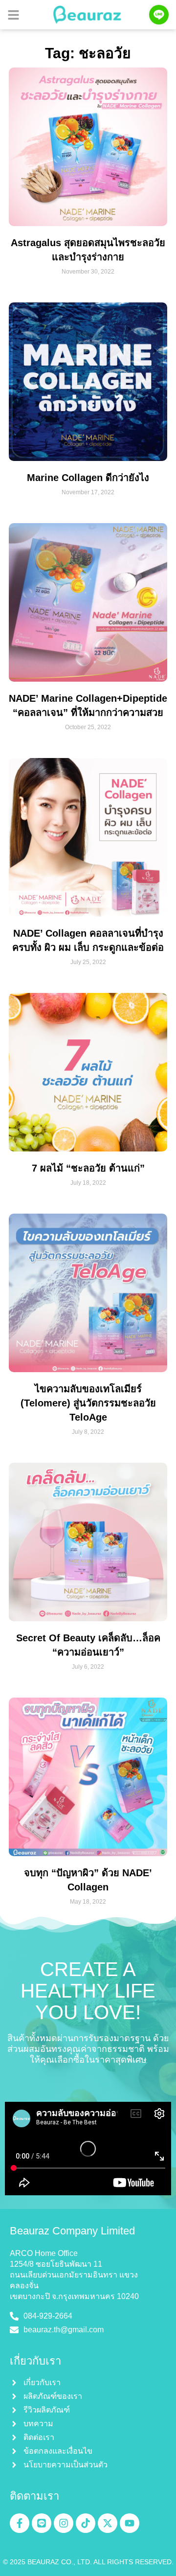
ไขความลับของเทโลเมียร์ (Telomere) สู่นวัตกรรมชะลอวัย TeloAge (88, 1403)
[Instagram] (64, 2523)
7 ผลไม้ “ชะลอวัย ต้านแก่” (88, 1168)
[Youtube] (130, 2523)
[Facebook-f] (20, 2523)
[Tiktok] (86, 2523)
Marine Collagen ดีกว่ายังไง (88, 478)
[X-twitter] (108, 2523)
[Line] (42, 2523)
